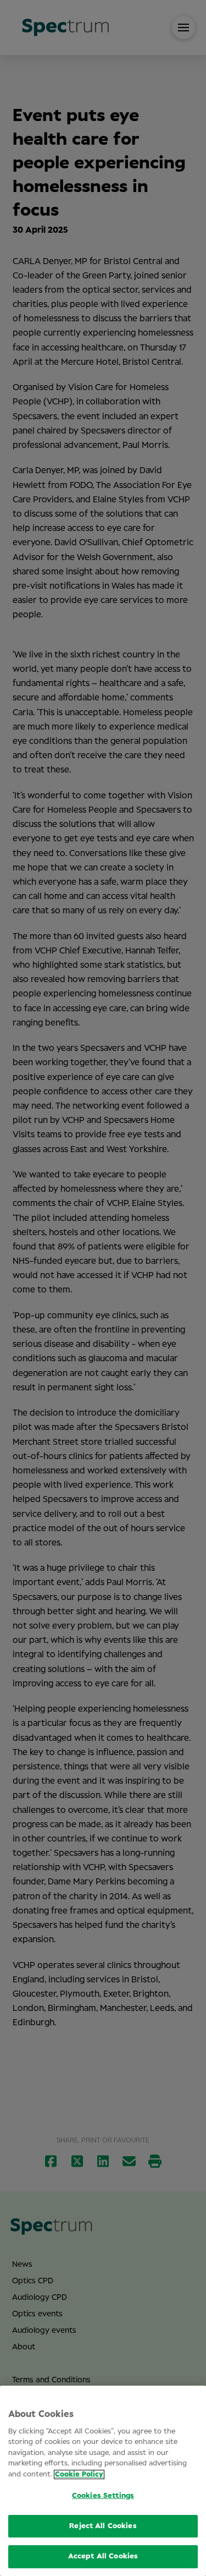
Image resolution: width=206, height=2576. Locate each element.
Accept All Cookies (103, 2556)
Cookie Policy (79, 2474)
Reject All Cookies (103, 2526)
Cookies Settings (103, 2496)
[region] (103, 2481)
